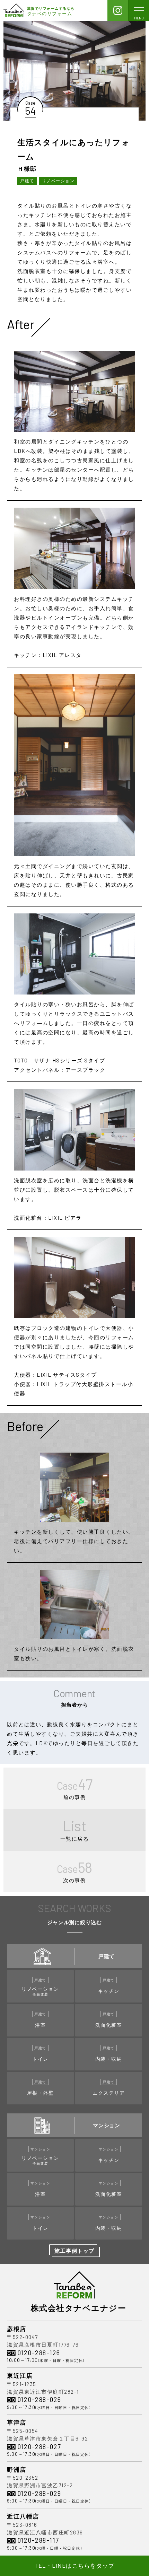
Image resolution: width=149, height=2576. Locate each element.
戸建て (27, 181)
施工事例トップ (74, 2251)
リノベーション (58, 181)
